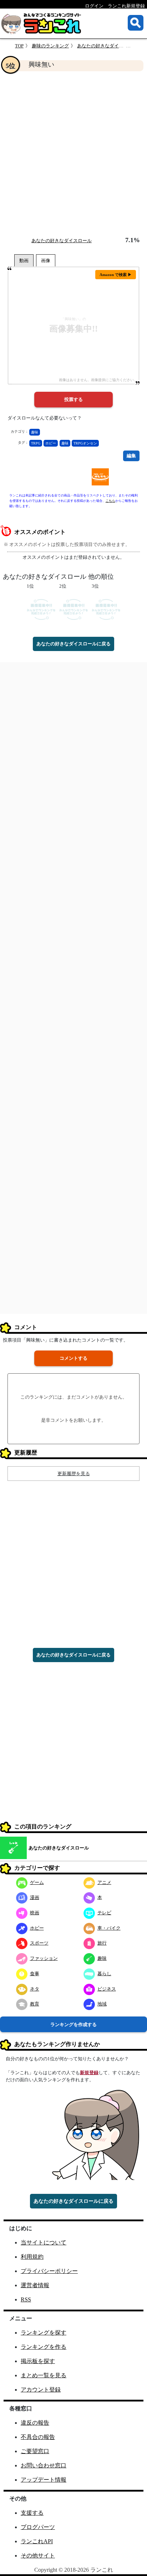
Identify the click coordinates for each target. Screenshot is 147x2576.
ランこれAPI (37, 2541)
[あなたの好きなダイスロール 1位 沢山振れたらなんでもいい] (41, 609)
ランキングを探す (44, 2333)
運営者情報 (35, 2285)
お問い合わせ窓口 (44, 2465)
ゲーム (37, 1882)
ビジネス (107, 1989)
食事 (35, 1974)
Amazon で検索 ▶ (116, 275)
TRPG (36, 443)
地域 (102, 2004)
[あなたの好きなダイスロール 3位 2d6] (106, 609)
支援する (32, 2513)
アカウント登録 (41, 2390)
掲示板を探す (38, 2361)
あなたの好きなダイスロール (107, 46)
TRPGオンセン (85, 443)
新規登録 (89, 2073)
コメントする (73, 1358)
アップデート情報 (44, 2480)
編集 (131, 456)
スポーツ (39, 1943)
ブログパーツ (38, 2527)
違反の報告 (35, 2423)
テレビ (104, 1913)
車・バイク (109, 1928)
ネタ (35, 1989)
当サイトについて (44, 2242)
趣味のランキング (50, 46)
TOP (19, 46)
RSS (26, 2299)
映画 (35, 1913)
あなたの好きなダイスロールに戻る (73, 644)
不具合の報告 (38, 2437)
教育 (35, 2004)
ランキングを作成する (73, 2025)
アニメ (104, 1882)
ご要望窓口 (35, 2451)
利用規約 (32, 2257)
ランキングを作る (44, 2347)
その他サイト (38, 2556)
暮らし (104, 1974)
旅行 (102, 1943)
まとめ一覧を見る (44, 2375)
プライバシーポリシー (49, 2271)
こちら (110, 501)
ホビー (51, 443)
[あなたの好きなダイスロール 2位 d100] (74, 609)
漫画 (35, 1897)
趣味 (35, 432)
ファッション (44, 1958)
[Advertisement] (73, 154)
